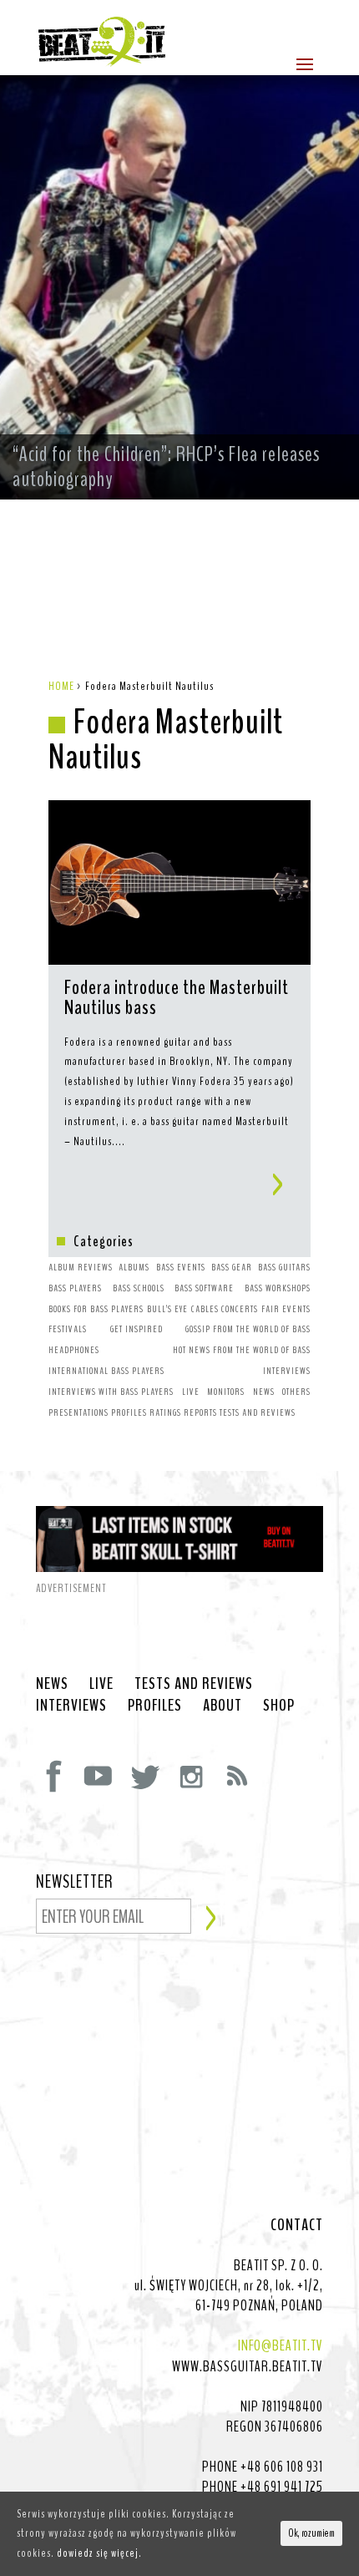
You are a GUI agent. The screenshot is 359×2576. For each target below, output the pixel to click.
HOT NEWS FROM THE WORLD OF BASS (242, 1350)
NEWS (264, 1392)
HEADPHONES (74, 1350)
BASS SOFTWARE (204, 1288)
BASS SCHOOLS (139, 1288)
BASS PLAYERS (75, 1288)
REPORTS (200, 1412)
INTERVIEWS (287, 1371)
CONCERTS (240, 1309)
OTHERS (296, 1392)
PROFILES (129, 1412)
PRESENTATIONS (78, 1412)
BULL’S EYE (167, 1309)
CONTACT (297, 2225)
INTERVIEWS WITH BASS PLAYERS (111, 1392)
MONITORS (226, 1392)
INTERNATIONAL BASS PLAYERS (106, 1371)
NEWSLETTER (75, 1883)
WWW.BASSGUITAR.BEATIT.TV (248, 2366)
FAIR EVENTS (286, 1309)
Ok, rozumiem (311, 2533)
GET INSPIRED (137, 1329)
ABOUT (222, 1706)
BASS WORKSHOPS (278, 1288)
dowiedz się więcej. (99, 2553)
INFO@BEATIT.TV (281, 2345)
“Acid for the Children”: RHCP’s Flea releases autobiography (166, 467)
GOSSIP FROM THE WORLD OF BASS (248, 1329)
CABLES (205, 1309)
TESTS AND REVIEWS (258, 1412)
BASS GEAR (232, 1267)
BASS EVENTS (181, 1267)
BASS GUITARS (284, 1267)
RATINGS (165, 1412)
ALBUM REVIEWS (81, 1267)
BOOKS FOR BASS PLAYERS (96, 1309)
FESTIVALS (68, 1329)
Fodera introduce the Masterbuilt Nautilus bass (177, 999)
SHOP (279, 1706)
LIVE (191, 1392)
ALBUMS (134, 1267)
